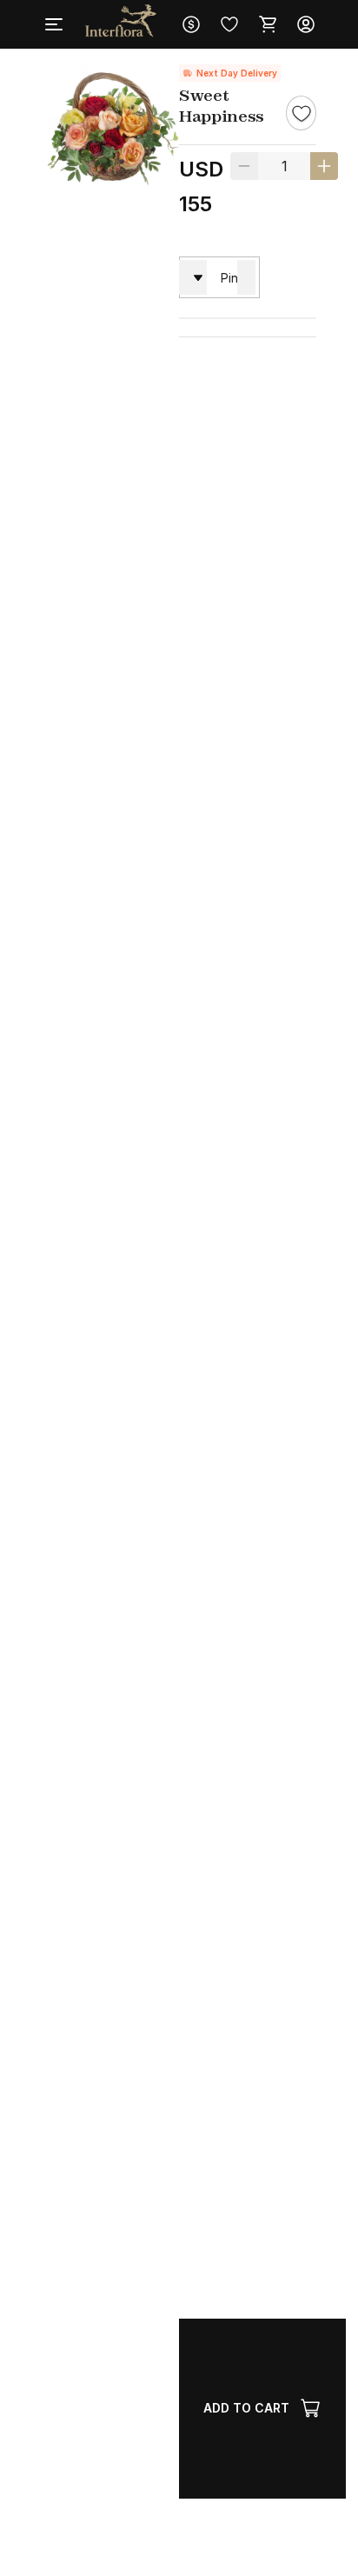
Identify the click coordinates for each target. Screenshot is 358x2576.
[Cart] (268, 24)
